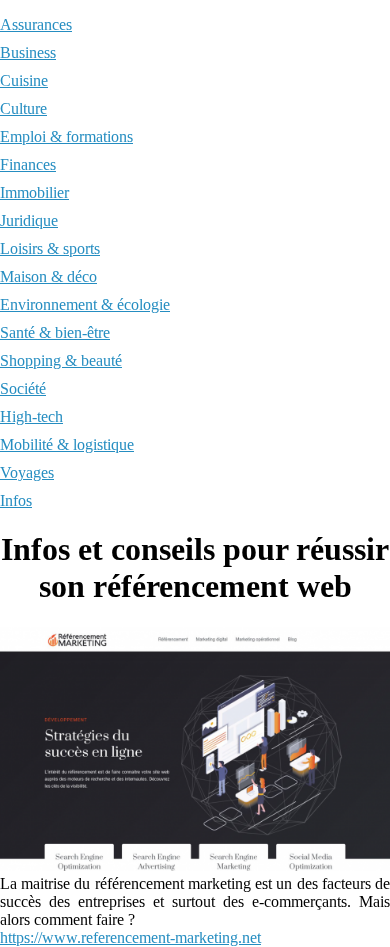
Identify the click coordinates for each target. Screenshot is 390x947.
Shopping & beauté (61, 360)
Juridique (29, 220)
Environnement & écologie (85, 304)
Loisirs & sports (50, 248)
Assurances (36, 24)
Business (28, 52)
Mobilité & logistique (67, 444)
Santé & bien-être (55, 332)
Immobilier (34, 192)
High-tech (31, 416)
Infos (16, 500)
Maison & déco (48, 276)
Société (23, 388)
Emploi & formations (66, 136)
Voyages (27, 472)
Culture (23, 108)
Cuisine (24, 80)
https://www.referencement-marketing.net (130, 937)
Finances (28, 164)
